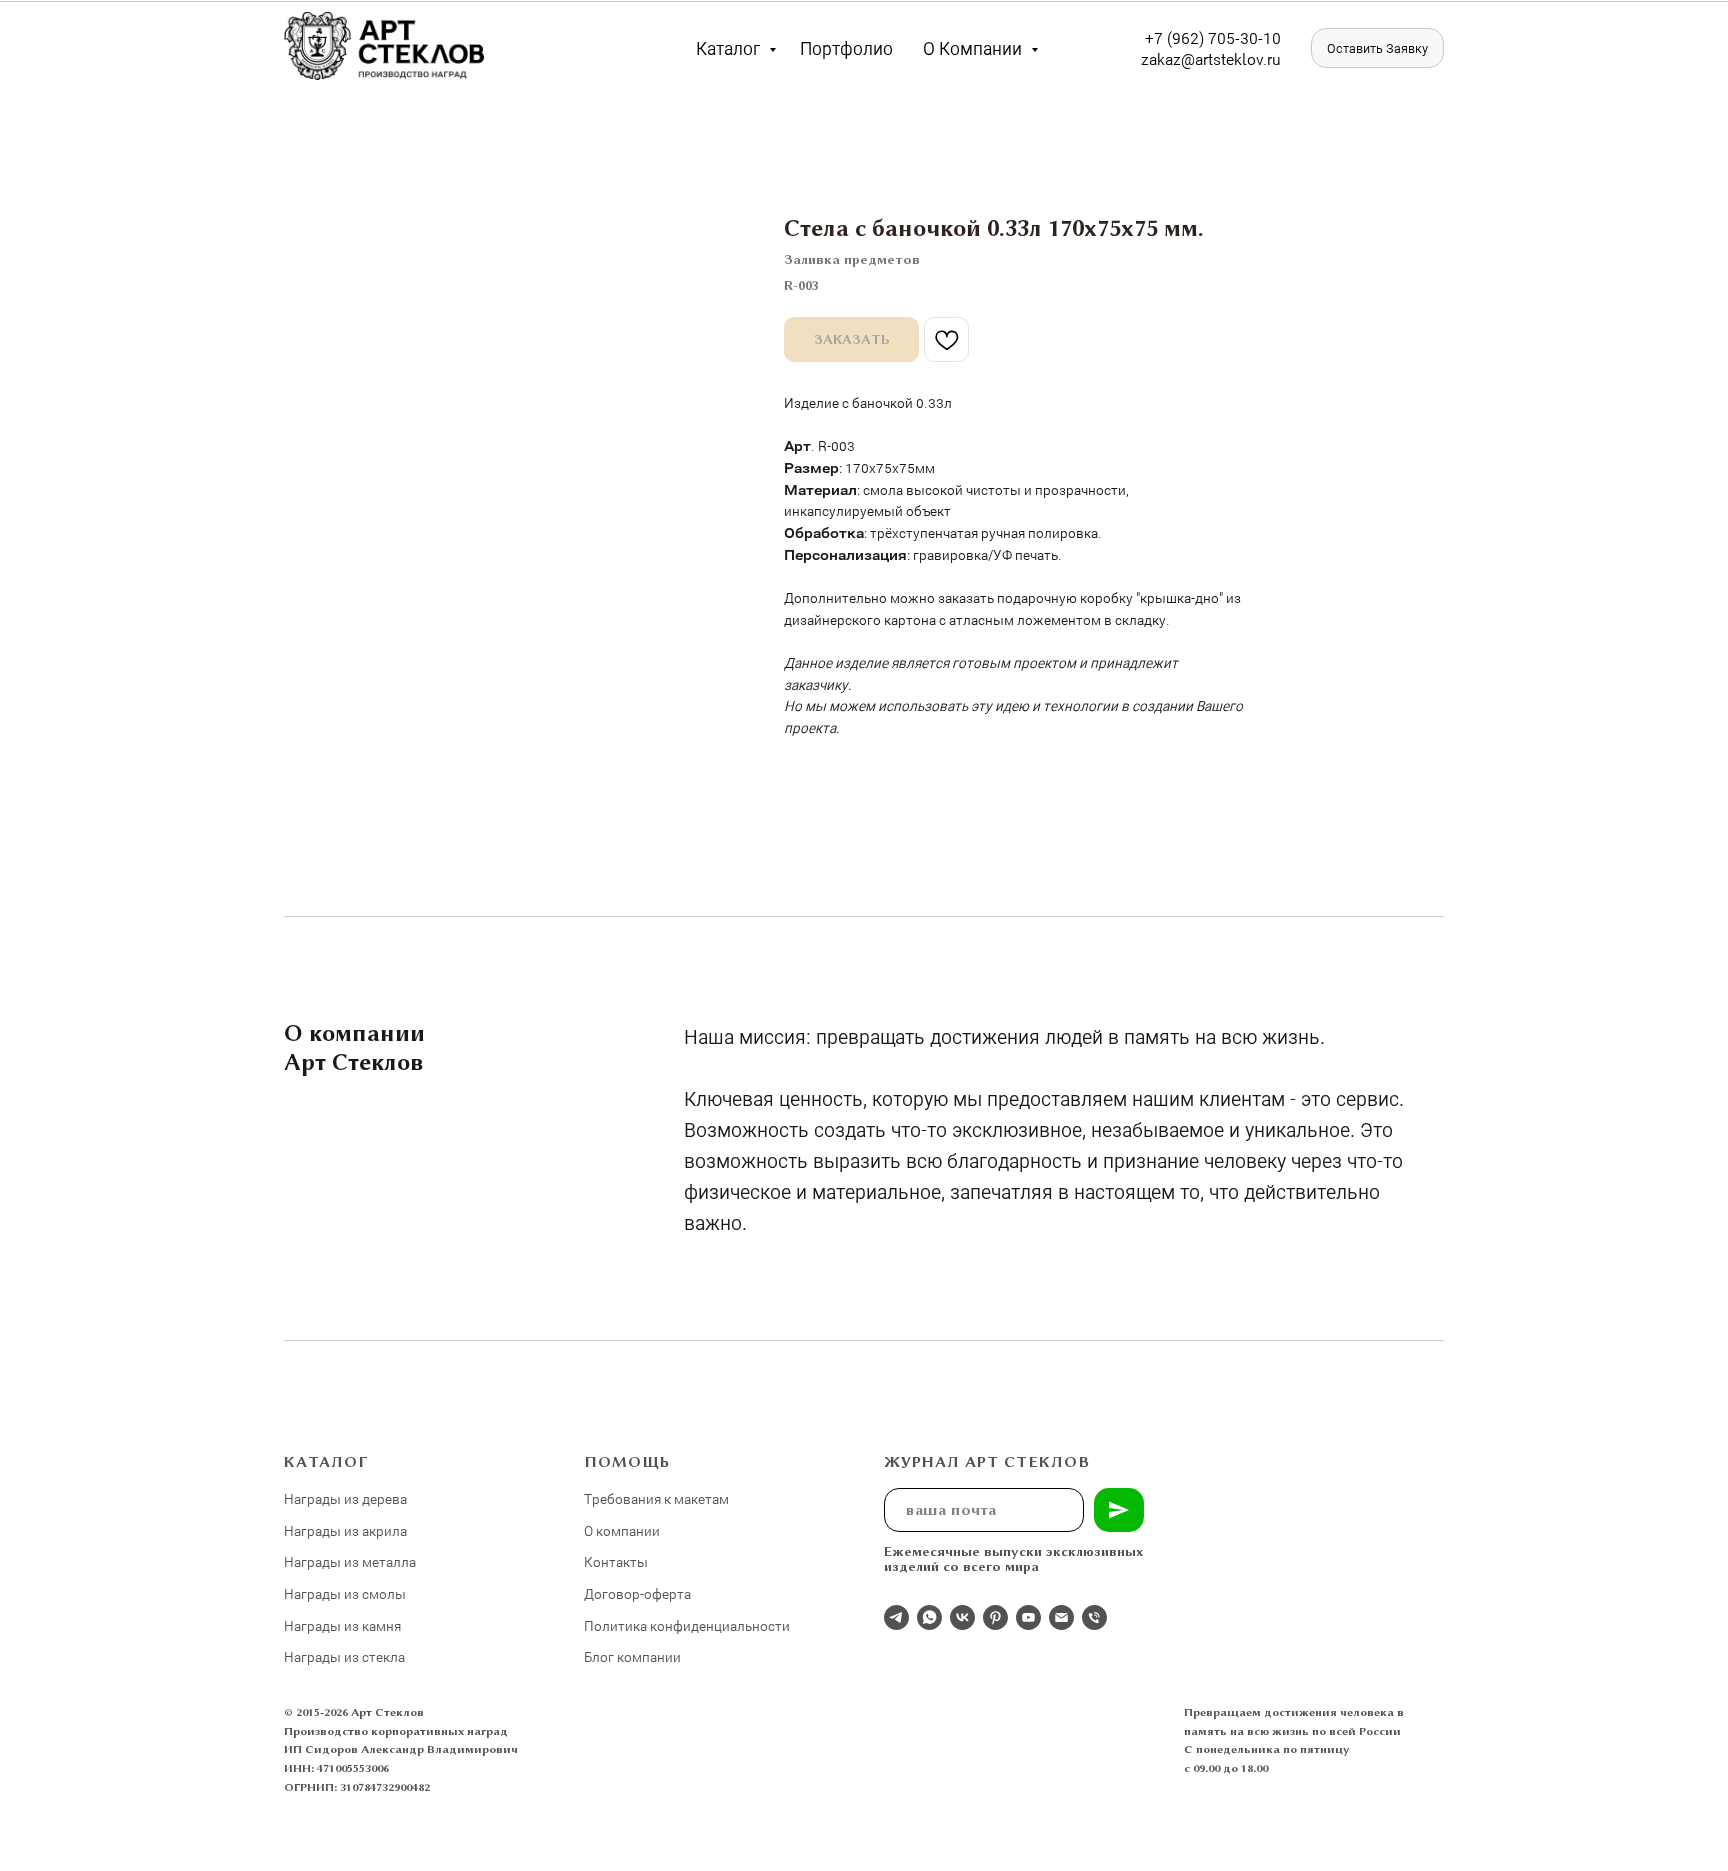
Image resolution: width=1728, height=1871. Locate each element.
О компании (974, 48)
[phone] (1094, 1617)
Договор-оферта (637, 1593)
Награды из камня (342, 1625)
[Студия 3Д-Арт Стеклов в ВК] (962, 1617)
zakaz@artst (1183, 58)
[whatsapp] (929, 1617)
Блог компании (632, 1656)
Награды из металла (350, 1561)
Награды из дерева (345, 1498)
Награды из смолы (345, 1593)
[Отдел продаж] (896, 1617)
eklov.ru (1253, 58)
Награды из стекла (344, 1656)
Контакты (616, 1561)
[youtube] (1028, 1617)
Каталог (730, 48)
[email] (1061, 1617)
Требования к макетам (656, 1498)
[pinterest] (995, 1617)
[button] (1377, 48)
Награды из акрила (345, 1530)
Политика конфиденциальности (687, 1625)
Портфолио (846, 48)
